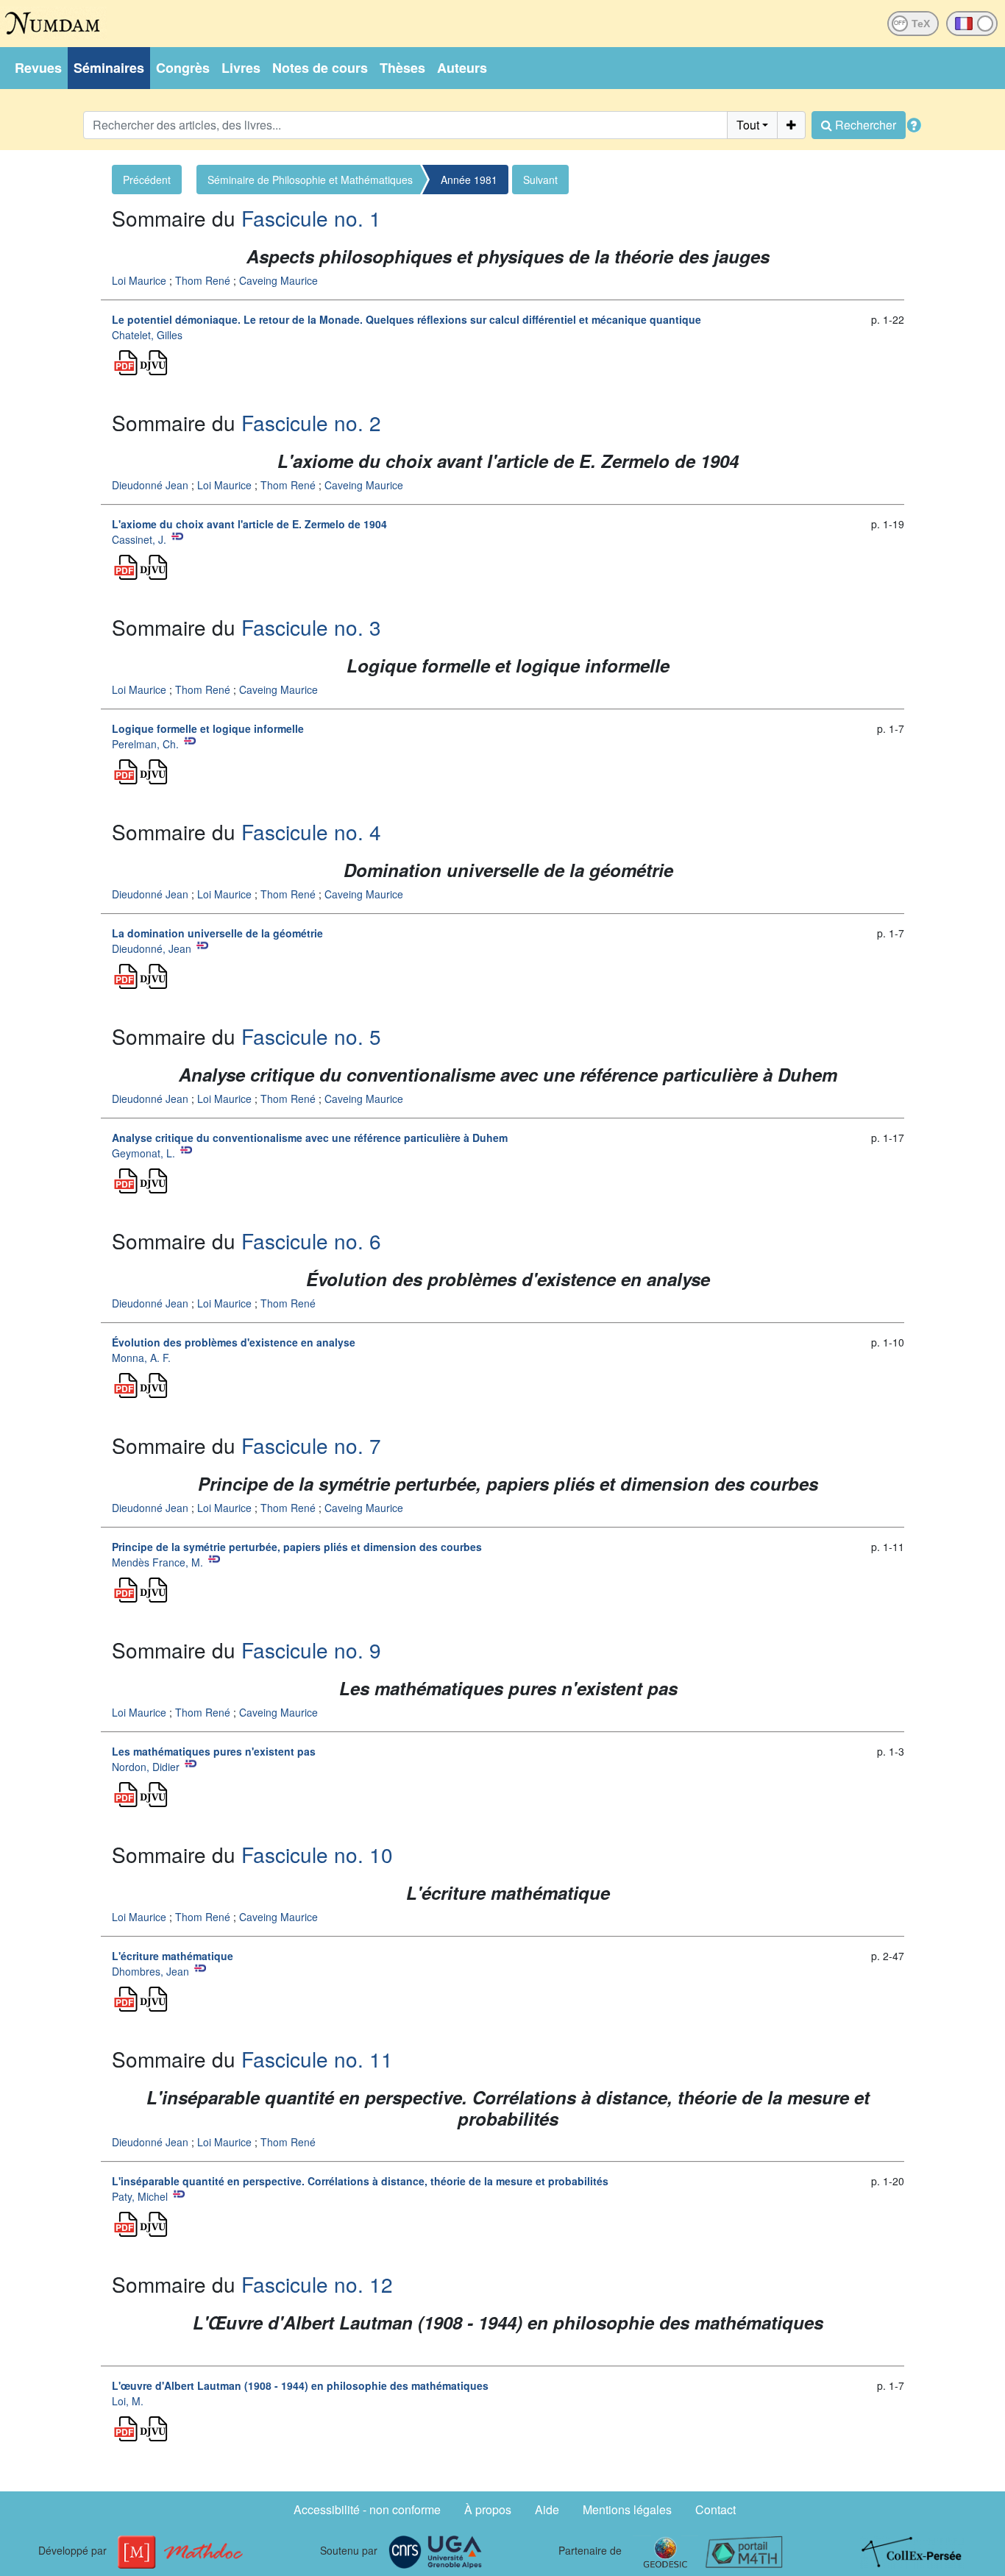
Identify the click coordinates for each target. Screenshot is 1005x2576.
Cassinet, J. (139, 539)
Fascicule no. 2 (311, 422)
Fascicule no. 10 (317, 1854)
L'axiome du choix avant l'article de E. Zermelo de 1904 (249, 524)
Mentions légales (627, 2509)
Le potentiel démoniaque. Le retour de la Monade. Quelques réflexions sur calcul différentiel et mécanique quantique (406, 319)
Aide (547, 2509)
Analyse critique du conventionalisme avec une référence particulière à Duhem (310, 1138)
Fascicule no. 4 (311, 831)
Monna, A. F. (141, 1358)
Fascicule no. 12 (317, 2284)
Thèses (402, 68)
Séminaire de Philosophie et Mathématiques (310, 180)
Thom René (203, 280)
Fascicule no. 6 (311, 1241)
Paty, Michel (140, 2196)
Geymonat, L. (143, 1153)
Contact (715, 2509)
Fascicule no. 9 (311, 1650)
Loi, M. (128, 2401)
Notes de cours (320, 68)
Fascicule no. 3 (311, 627)
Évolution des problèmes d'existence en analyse (234, 1342)
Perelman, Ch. (145, 744)
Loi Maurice (139, 280)
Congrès (183, 68)
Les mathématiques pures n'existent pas (214, 1751)
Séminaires (109, 68)
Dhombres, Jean (150, 1971)
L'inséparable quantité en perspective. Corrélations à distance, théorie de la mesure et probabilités (360, 2181)
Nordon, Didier (146, 1767)
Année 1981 (469, 180)
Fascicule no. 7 (311, 1445)
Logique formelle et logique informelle (208, 728)
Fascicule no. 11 (317, 2059)
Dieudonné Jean (150, 485)
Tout (748, 125)
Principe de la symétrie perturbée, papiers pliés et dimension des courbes (297, 1547)
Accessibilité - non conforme (367, 2509)
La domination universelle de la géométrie (217, 933)
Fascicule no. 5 (311, 1036)
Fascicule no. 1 (311, 218)
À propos (488, 2509)
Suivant (540, 180)
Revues (38, 68)
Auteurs (462, 68)
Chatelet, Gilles (147, 335)
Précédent (147, 180)
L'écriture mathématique (173, 1956)
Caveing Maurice (278, 280)
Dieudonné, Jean (152, 948)
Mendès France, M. (157, 1562)
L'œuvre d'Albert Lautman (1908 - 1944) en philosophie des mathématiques (300, 2385)
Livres (241, 68)
